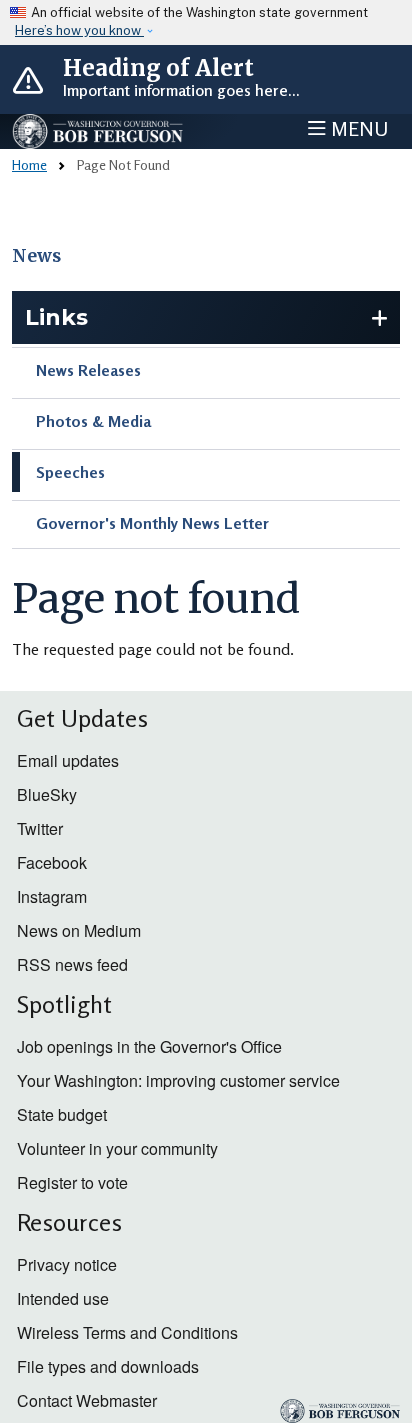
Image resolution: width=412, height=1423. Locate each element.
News (36, 256)
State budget (62, 1114)
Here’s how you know (79, 30)
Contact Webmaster (87, 1400)
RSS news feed (72, 964)
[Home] (98, 131)
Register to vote (72, 1182)
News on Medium (79, 930)
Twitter (40, 828)
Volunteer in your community (117, 1148)
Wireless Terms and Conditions (127, 1332)
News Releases (88, 370)
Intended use (63, 1298)
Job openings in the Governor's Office (149, 1046)
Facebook (52, 862)
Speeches (70, 472)
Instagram (52, 896)
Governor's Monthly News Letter (152, 523)
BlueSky (47, 794)
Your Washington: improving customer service (178, 1080)
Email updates (68, 760)
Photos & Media (93, 421)
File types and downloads (108, 1366)
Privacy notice (67, 1264)
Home (29, 164)
